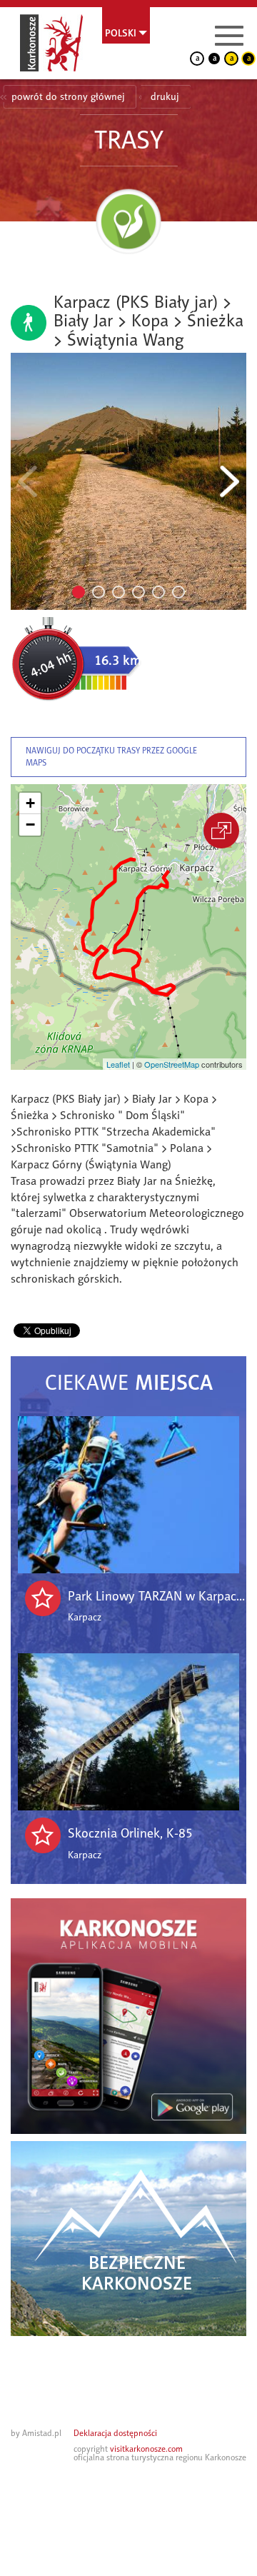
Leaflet (118, 1064)
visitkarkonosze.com (146, 2449)
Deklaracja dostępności (115, 2433)
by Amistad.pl (36, 2433)
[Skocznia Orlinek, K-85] (128, 1732)
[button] (30, 803)
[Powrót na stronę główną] (51, 43)
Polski (121, 33)
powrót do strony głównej (68, 97)
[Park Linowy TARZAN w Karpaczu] (128, 1495)
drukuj (165, 97)
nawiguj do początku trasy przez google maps (111, 757)
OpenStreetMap (172, 1064)
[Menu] (229, 36)
